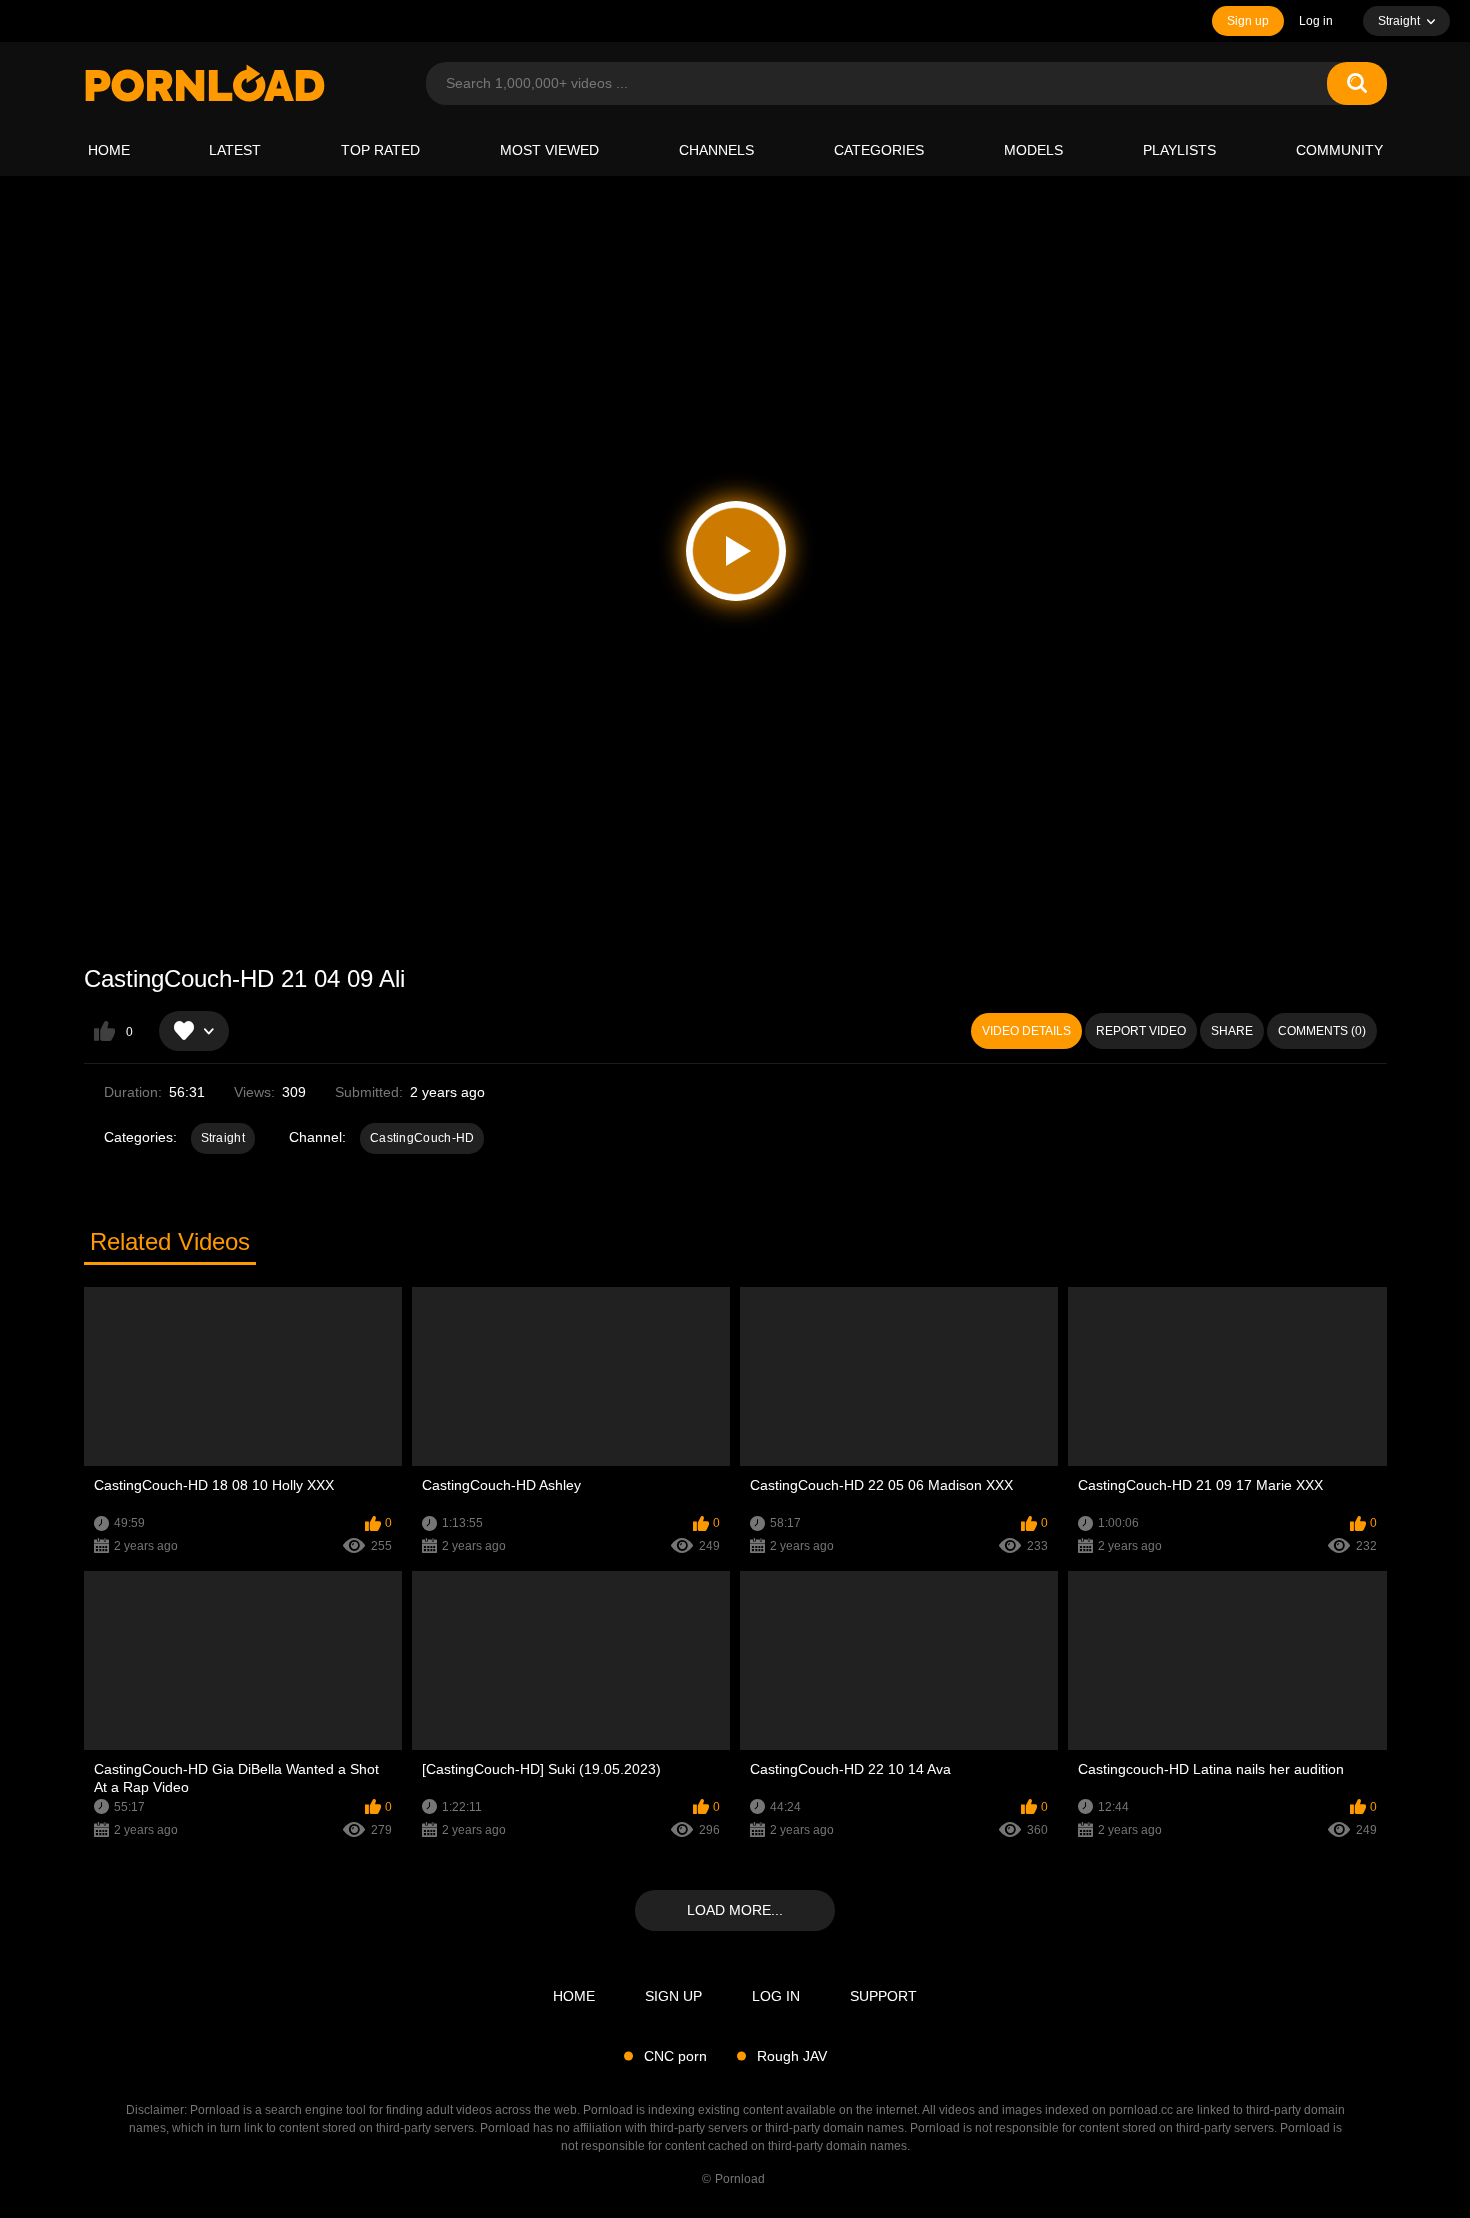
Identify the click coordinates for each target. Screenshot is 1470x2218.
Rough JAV (792, 2056)
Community (1339, 150)
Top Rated (380, 150)
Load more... (735, 1910)
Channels (716, 150)
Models (1033, 150)
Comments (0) (1322, 1031)
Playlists (1179, 150)
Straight (223, 1138)
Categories (879, 150)
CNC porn (675, 2056)
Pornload (740, 2179)
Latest (235, 150)
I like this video (104, 1031)
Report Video (1141, 1031)
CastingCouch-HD (422, 1138)
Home (109, 150)
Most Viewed (549, 150)
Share (1232, 1031)
